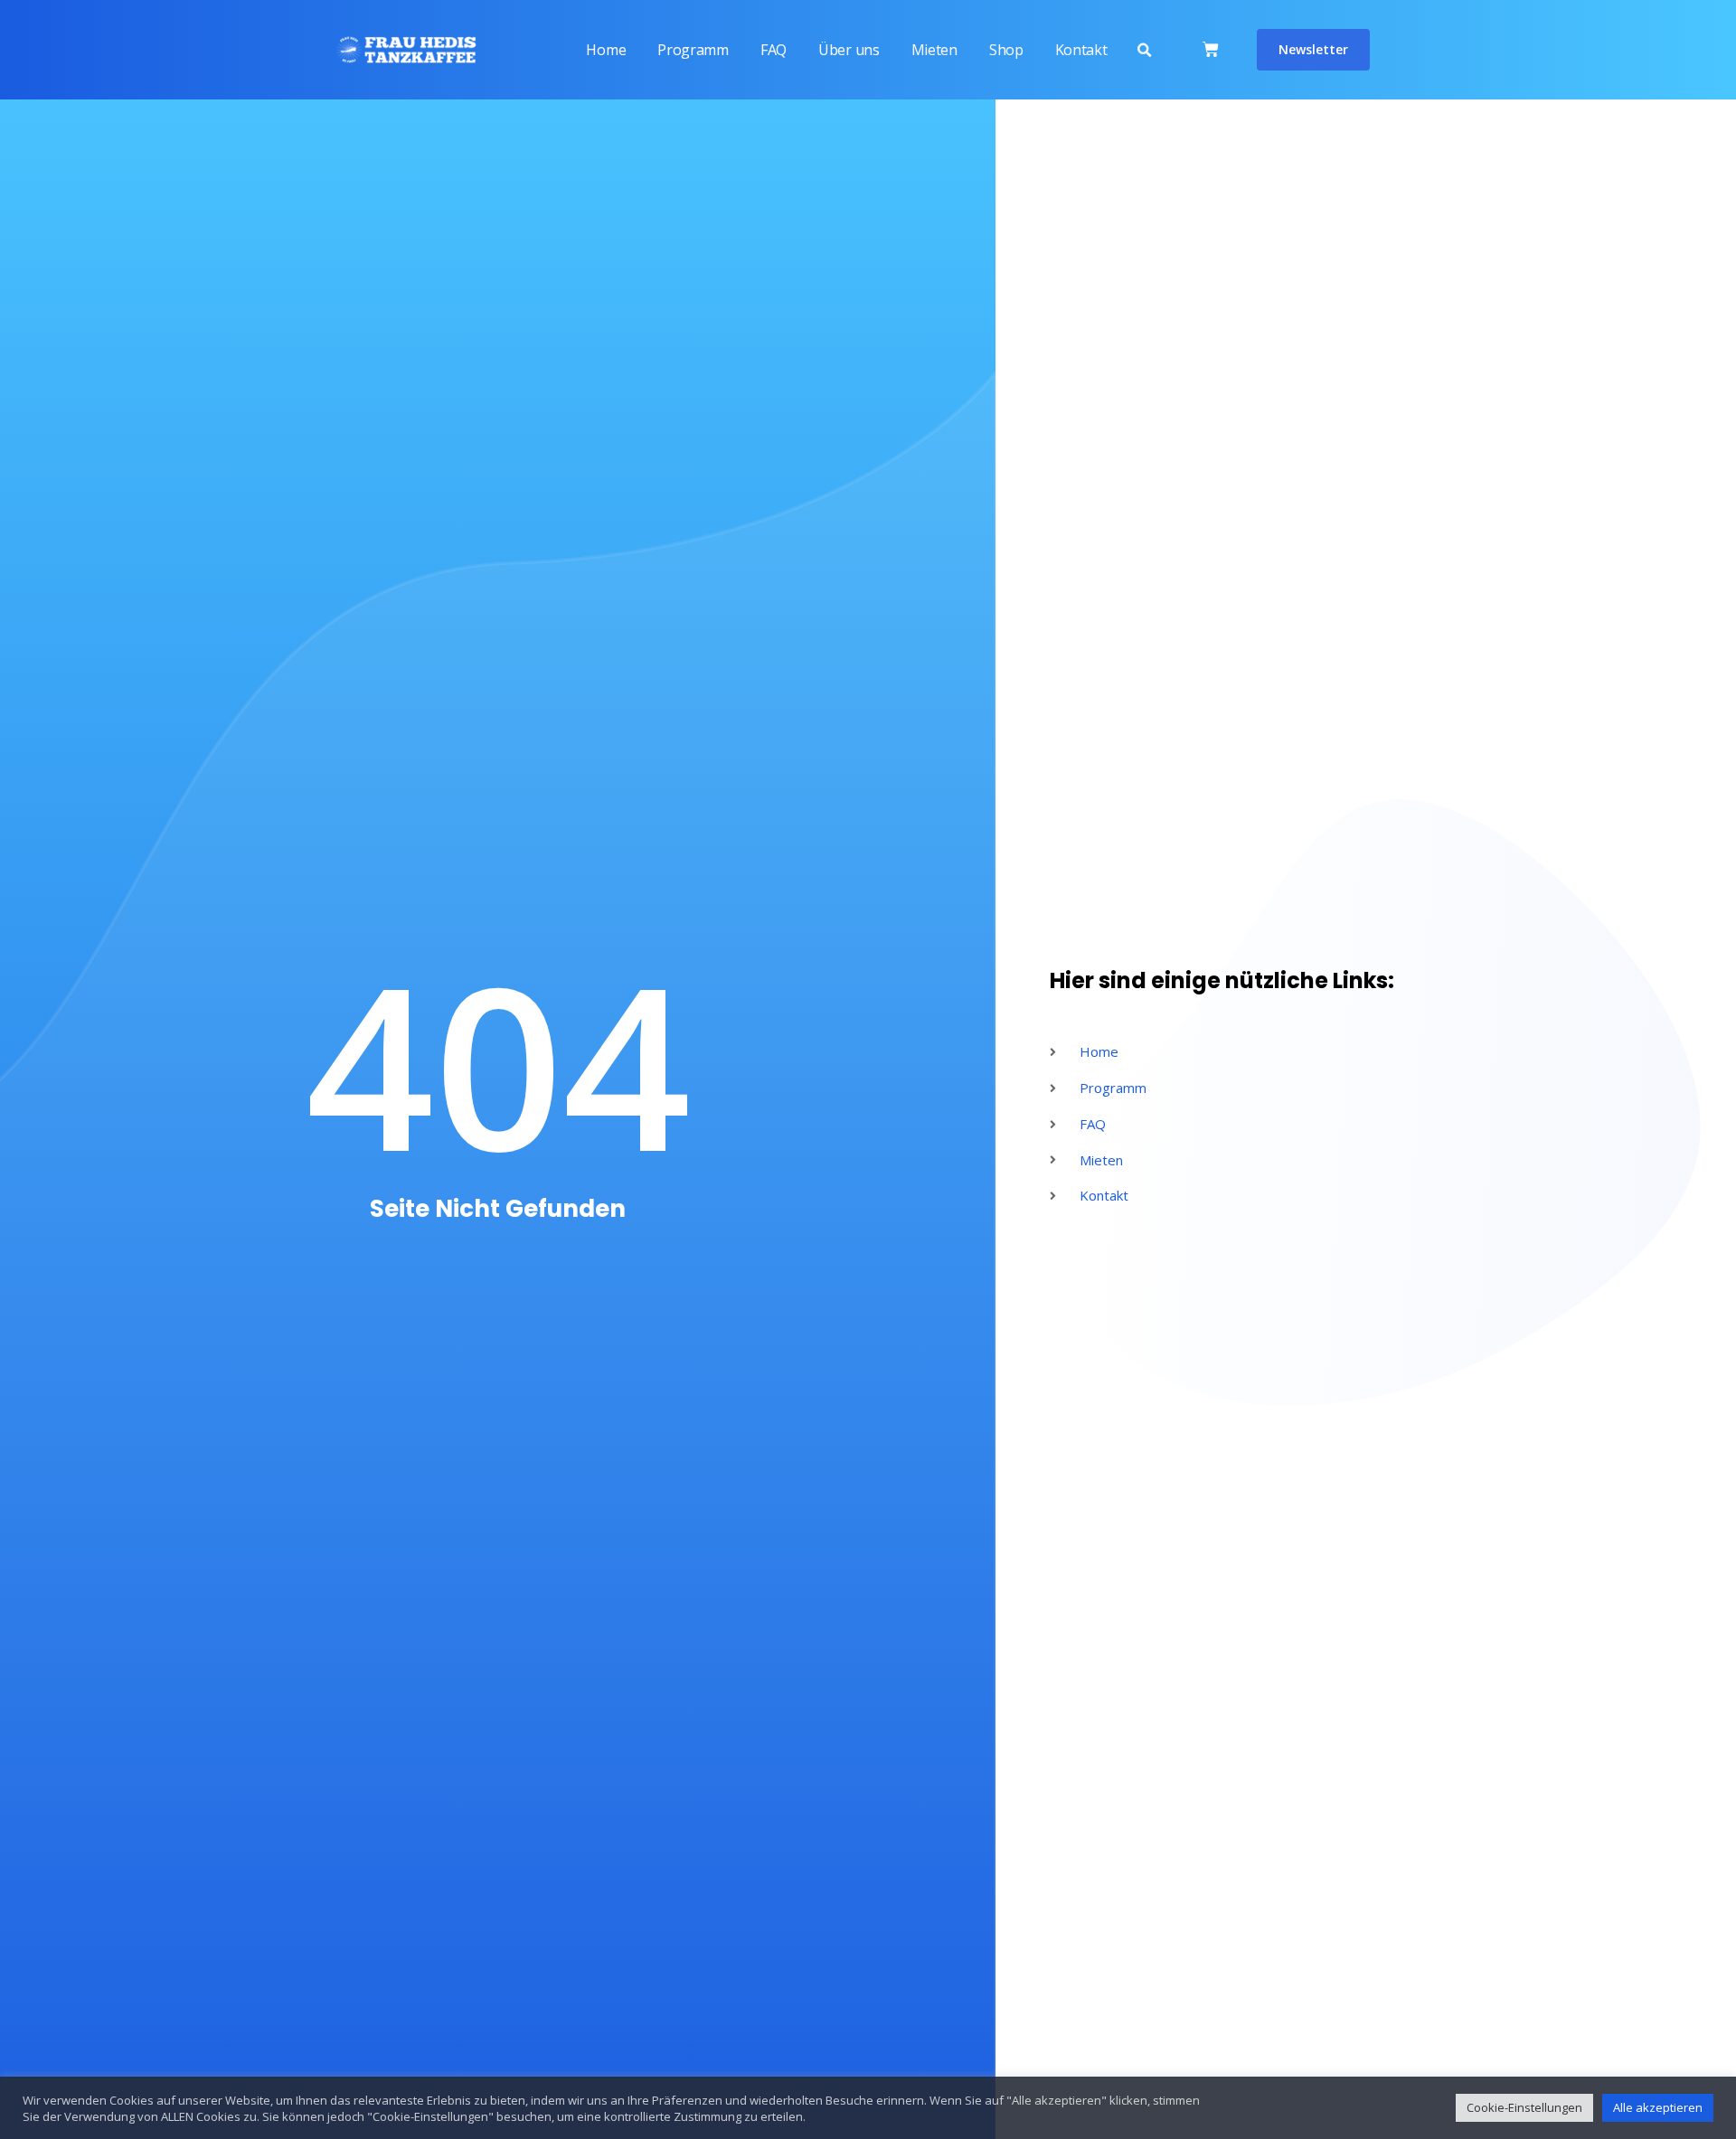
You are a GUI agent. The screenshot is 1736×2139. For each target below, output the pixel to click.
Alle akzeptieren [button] (1658, 2107)
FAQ (774, 50)
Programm (693, 50)
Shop (1006, 50)
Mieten (934, 50)
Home (606, 50)
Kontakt (1081, 50)
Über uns (849, 50)
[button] (1144, 51)
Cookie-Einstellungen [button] (1524, 2107)
